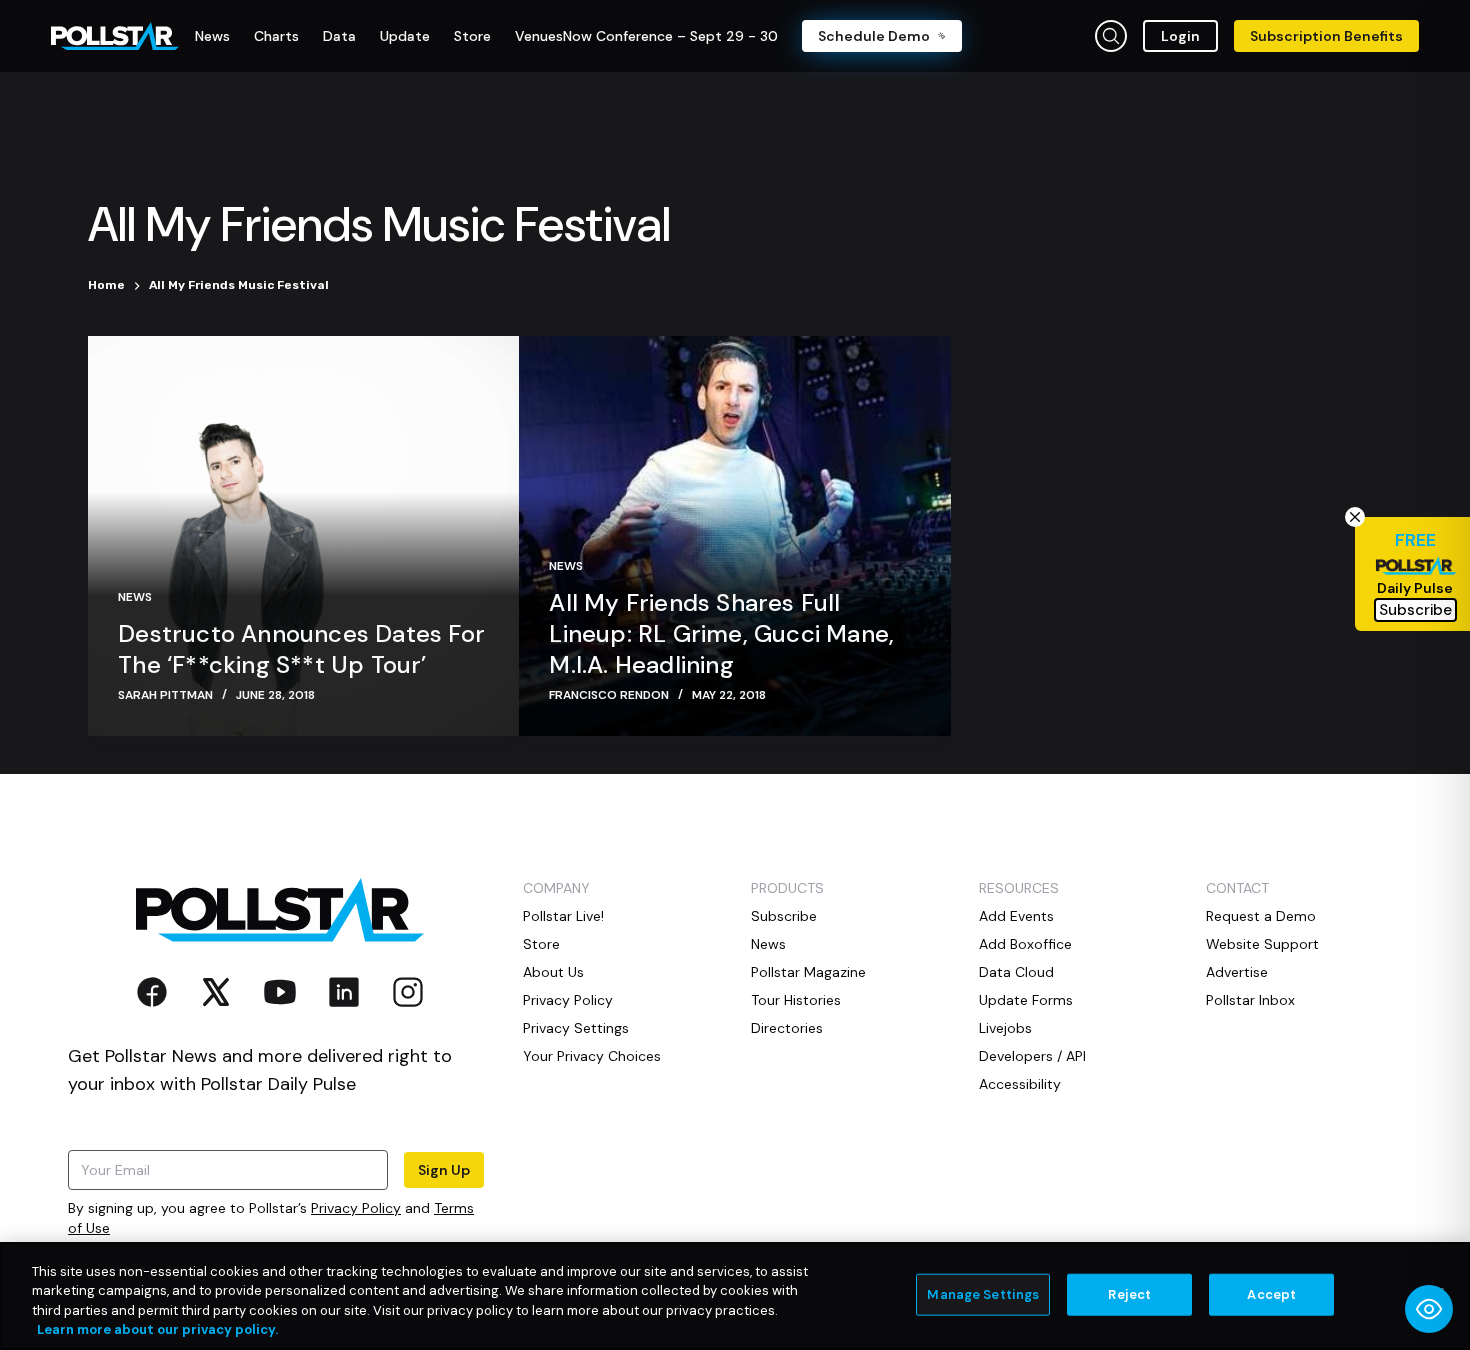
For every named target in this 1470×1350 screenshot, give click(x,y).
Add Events (1016, 916)
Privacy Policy (356, 1208)
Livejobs (1005, 1028)
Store (541, 944)
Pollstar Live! (563, 916)
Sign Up (444, 1170)
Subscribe (784, 916)
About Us (553, 972)
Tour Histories (796, 1000)
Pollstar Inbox (1250, 1000)
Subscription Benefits (1326, 36)
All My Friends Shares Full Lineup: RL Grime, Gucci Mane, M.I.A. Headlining (721, 633)
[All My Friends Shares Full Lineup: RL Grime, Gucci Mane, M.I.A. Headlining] (734, 536)
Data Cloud (1016, 972)
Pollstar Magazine (808, 972)
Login (1180, 36)
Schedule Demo (874, 36)
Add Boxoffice (1025, 944)
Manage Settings (983, 1294)
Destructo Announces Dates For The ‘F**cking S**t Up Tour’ (301, 649)
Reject (1129, 1294)
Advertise (1237, 972)
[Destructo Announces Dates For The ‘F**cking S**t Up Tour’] (303, 536)
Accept (1271, 1294)
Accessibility (1020, 1084)
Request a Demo (1261, 916)
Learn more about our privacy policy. (157, 1329)
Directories (787, 1028)
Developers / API (1032, 1056)
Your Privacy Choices (592, 1056)
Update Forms (1026, 1000)
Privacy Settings (576, 1028)
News (135, 597)
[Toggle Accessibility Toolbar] (1429, 1309)
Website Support (1262, 944)
